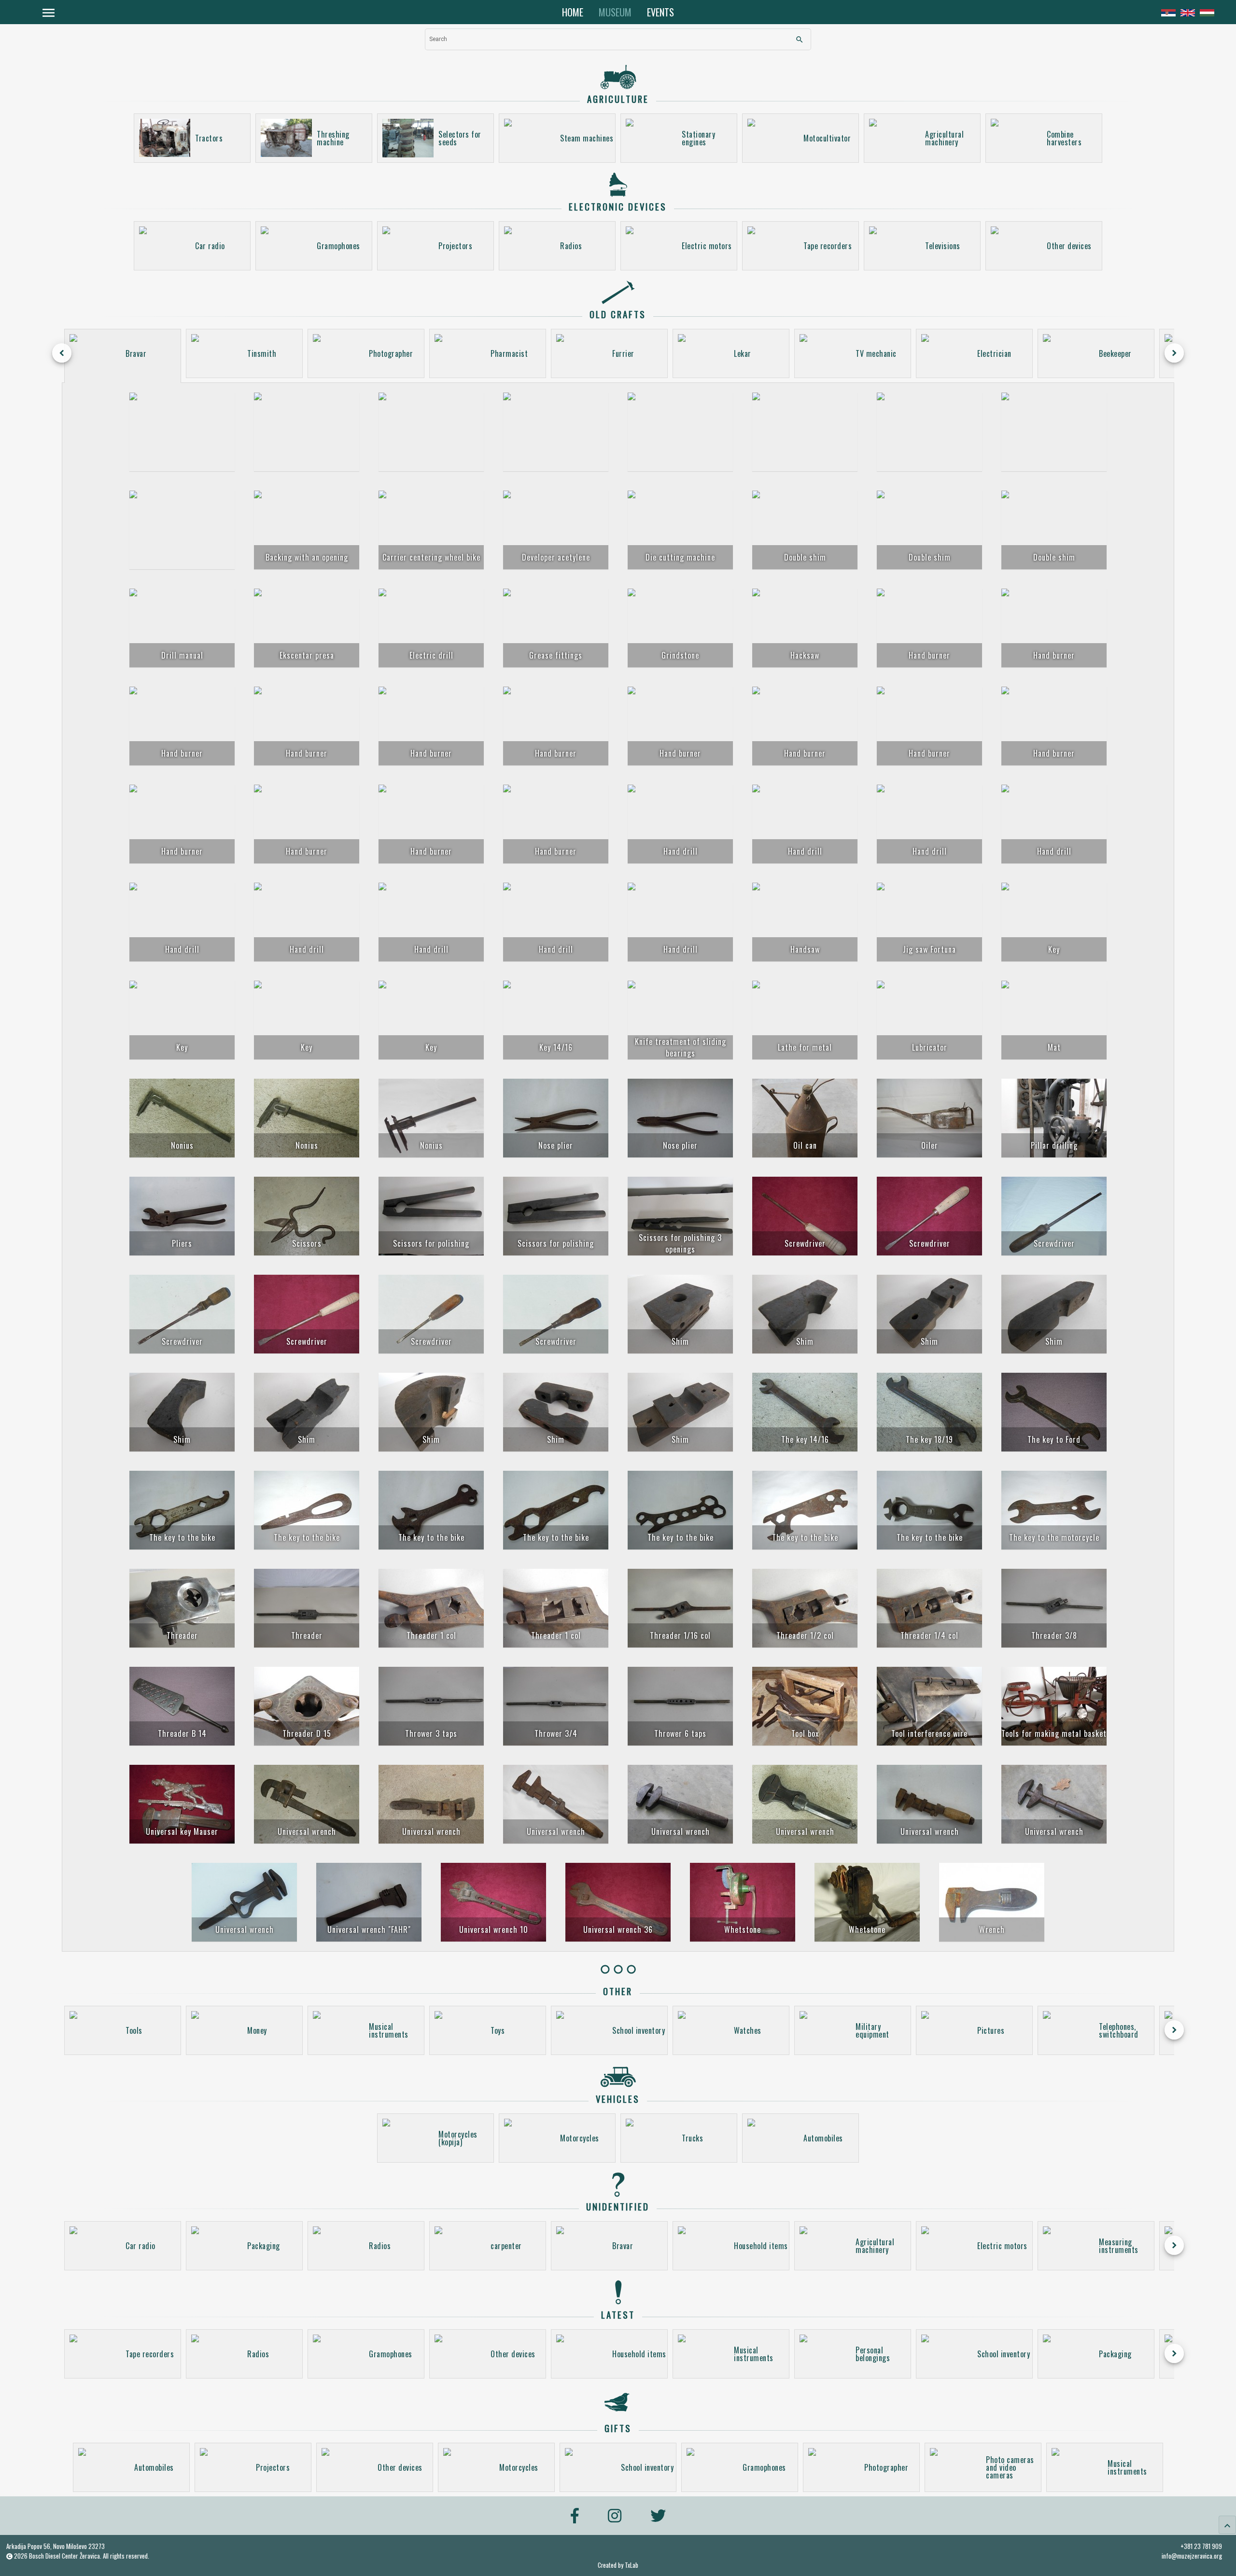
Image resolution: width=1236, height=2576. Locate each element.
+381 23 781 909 (1201, 2546)
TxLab (632, 2565)
